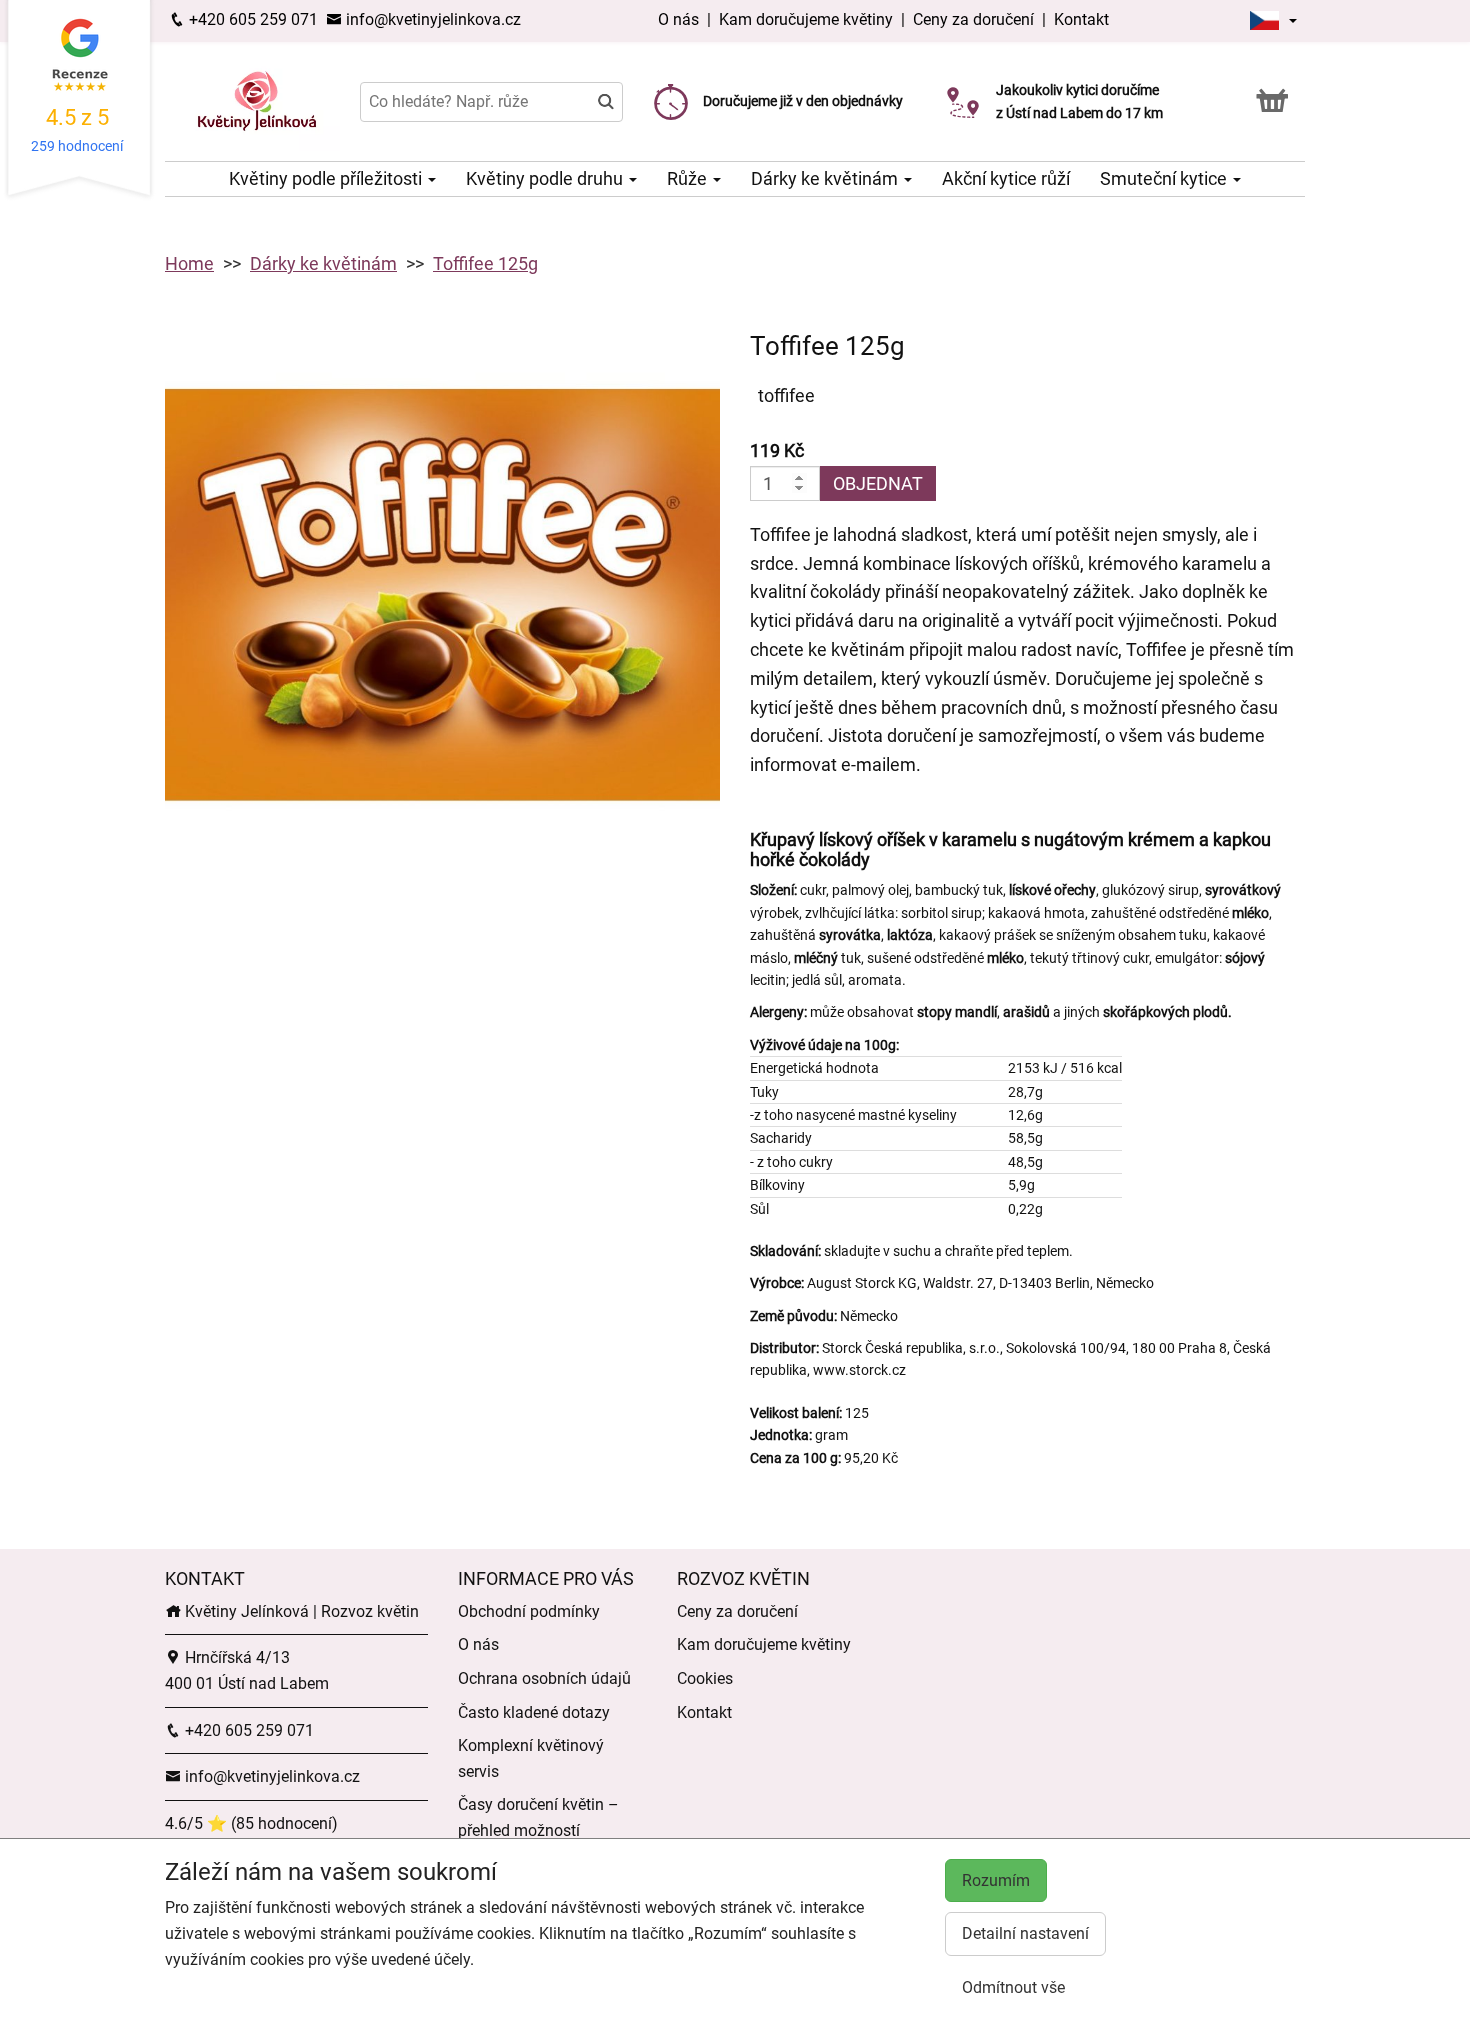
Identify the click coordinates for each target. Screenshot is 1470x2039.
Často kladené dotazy (534, 1712)
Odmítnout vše (1013, 1987)
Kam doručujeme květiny (806, 19)
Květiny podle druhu (546, 178)
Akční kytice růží (1006, 178)
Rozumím (996, 1880)
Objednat (878, 483)
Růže (689, 178)
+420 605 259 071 (251, 19)
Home (189, 263)
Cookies (705, 1678)
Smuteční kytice (1165, 178)
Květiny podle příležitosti (327, 178)
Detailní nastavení (1025, 1933)
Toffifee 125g (485, 263)
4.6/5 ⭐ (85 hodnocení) (251, 1823)
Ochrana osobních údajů (544, 1678)
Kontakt (1081, 19)
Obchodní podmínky (529, 1611)
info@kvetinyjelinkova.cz (431, 19)
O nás (680, 19)
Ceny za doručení (973, 19)
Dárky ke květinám (826, 178)
